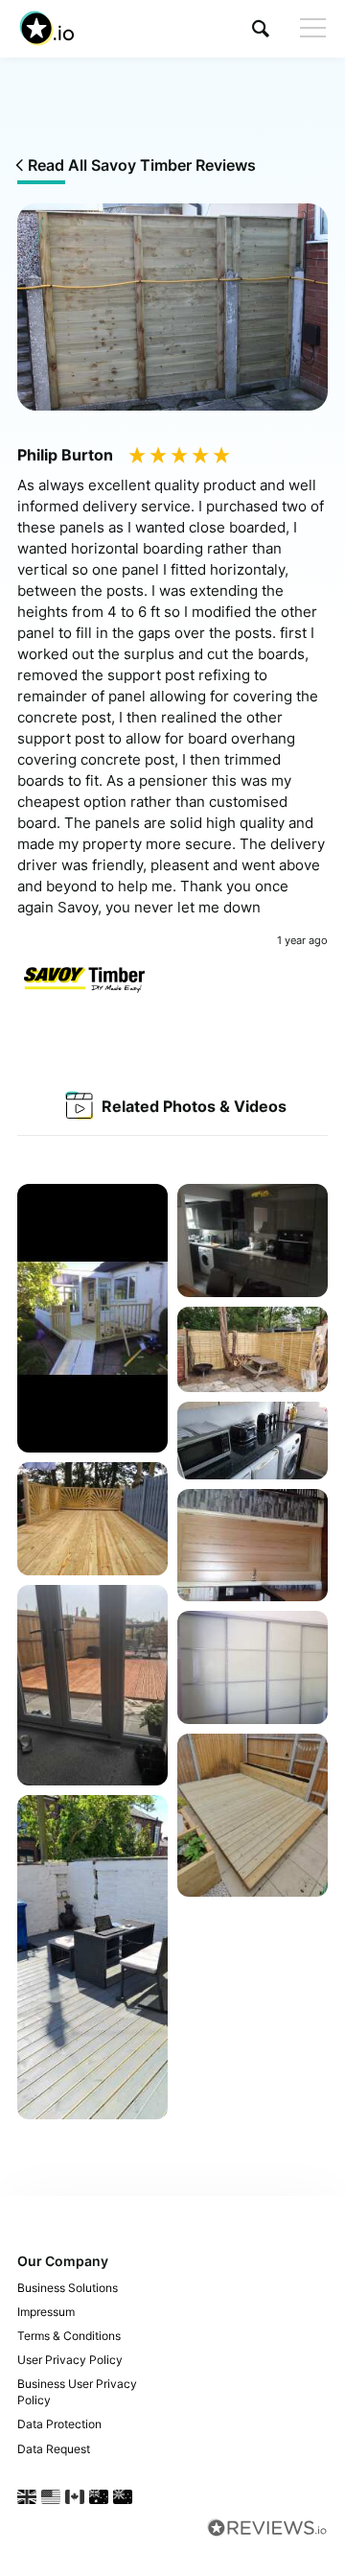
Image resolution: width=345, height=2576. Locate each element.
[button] (261, 28)
